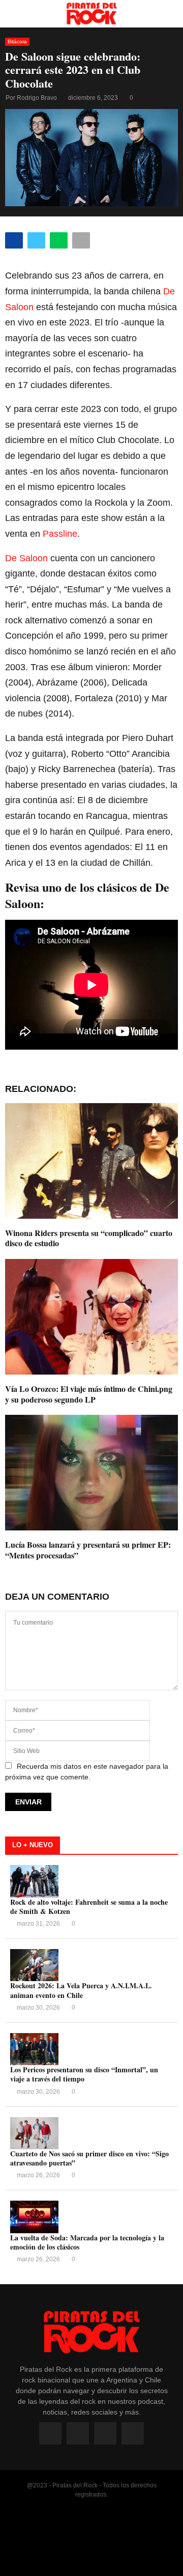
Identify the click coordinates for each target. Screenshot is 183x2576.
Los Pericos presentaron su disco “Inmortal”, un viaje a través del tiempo (84, 2074)
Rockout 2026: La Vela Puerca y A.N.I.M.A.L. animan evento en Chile (81, 1990)
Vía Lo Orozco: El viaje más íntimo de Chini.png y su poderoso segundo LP (89, 1394)
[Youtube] (105, 2433)
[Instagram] (78, 2433)
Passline (60, 534)
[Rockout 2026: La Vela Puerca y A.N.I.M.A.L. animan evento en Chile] (34, 1965)
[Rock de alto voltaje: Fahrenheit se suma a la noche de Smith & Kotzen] (34, 1881)
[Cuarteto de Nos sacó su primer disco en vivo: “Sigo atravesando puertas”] (34, 2133)
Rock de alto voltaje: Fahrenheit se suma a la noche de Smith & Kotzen (89, 1907)
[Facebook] (50, 2433)
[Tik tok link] (133, 2433)
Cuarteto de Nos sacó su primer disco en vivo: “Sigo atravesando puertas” (89, 2158)
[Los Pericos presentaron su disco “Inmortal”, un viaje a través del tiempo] (34, 2049)
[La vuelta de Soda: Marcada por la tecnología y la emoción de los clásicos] (34, 2217)
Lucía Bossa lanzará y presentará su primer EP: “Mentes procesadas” (88, 1550)
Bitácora (17, 42)
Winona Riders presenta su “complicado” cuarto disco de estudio (89, 1238)
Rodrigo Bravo (37, 98)
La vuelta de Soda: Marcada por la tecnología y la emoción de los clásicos (87, 2242)
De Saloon (26, 558)
